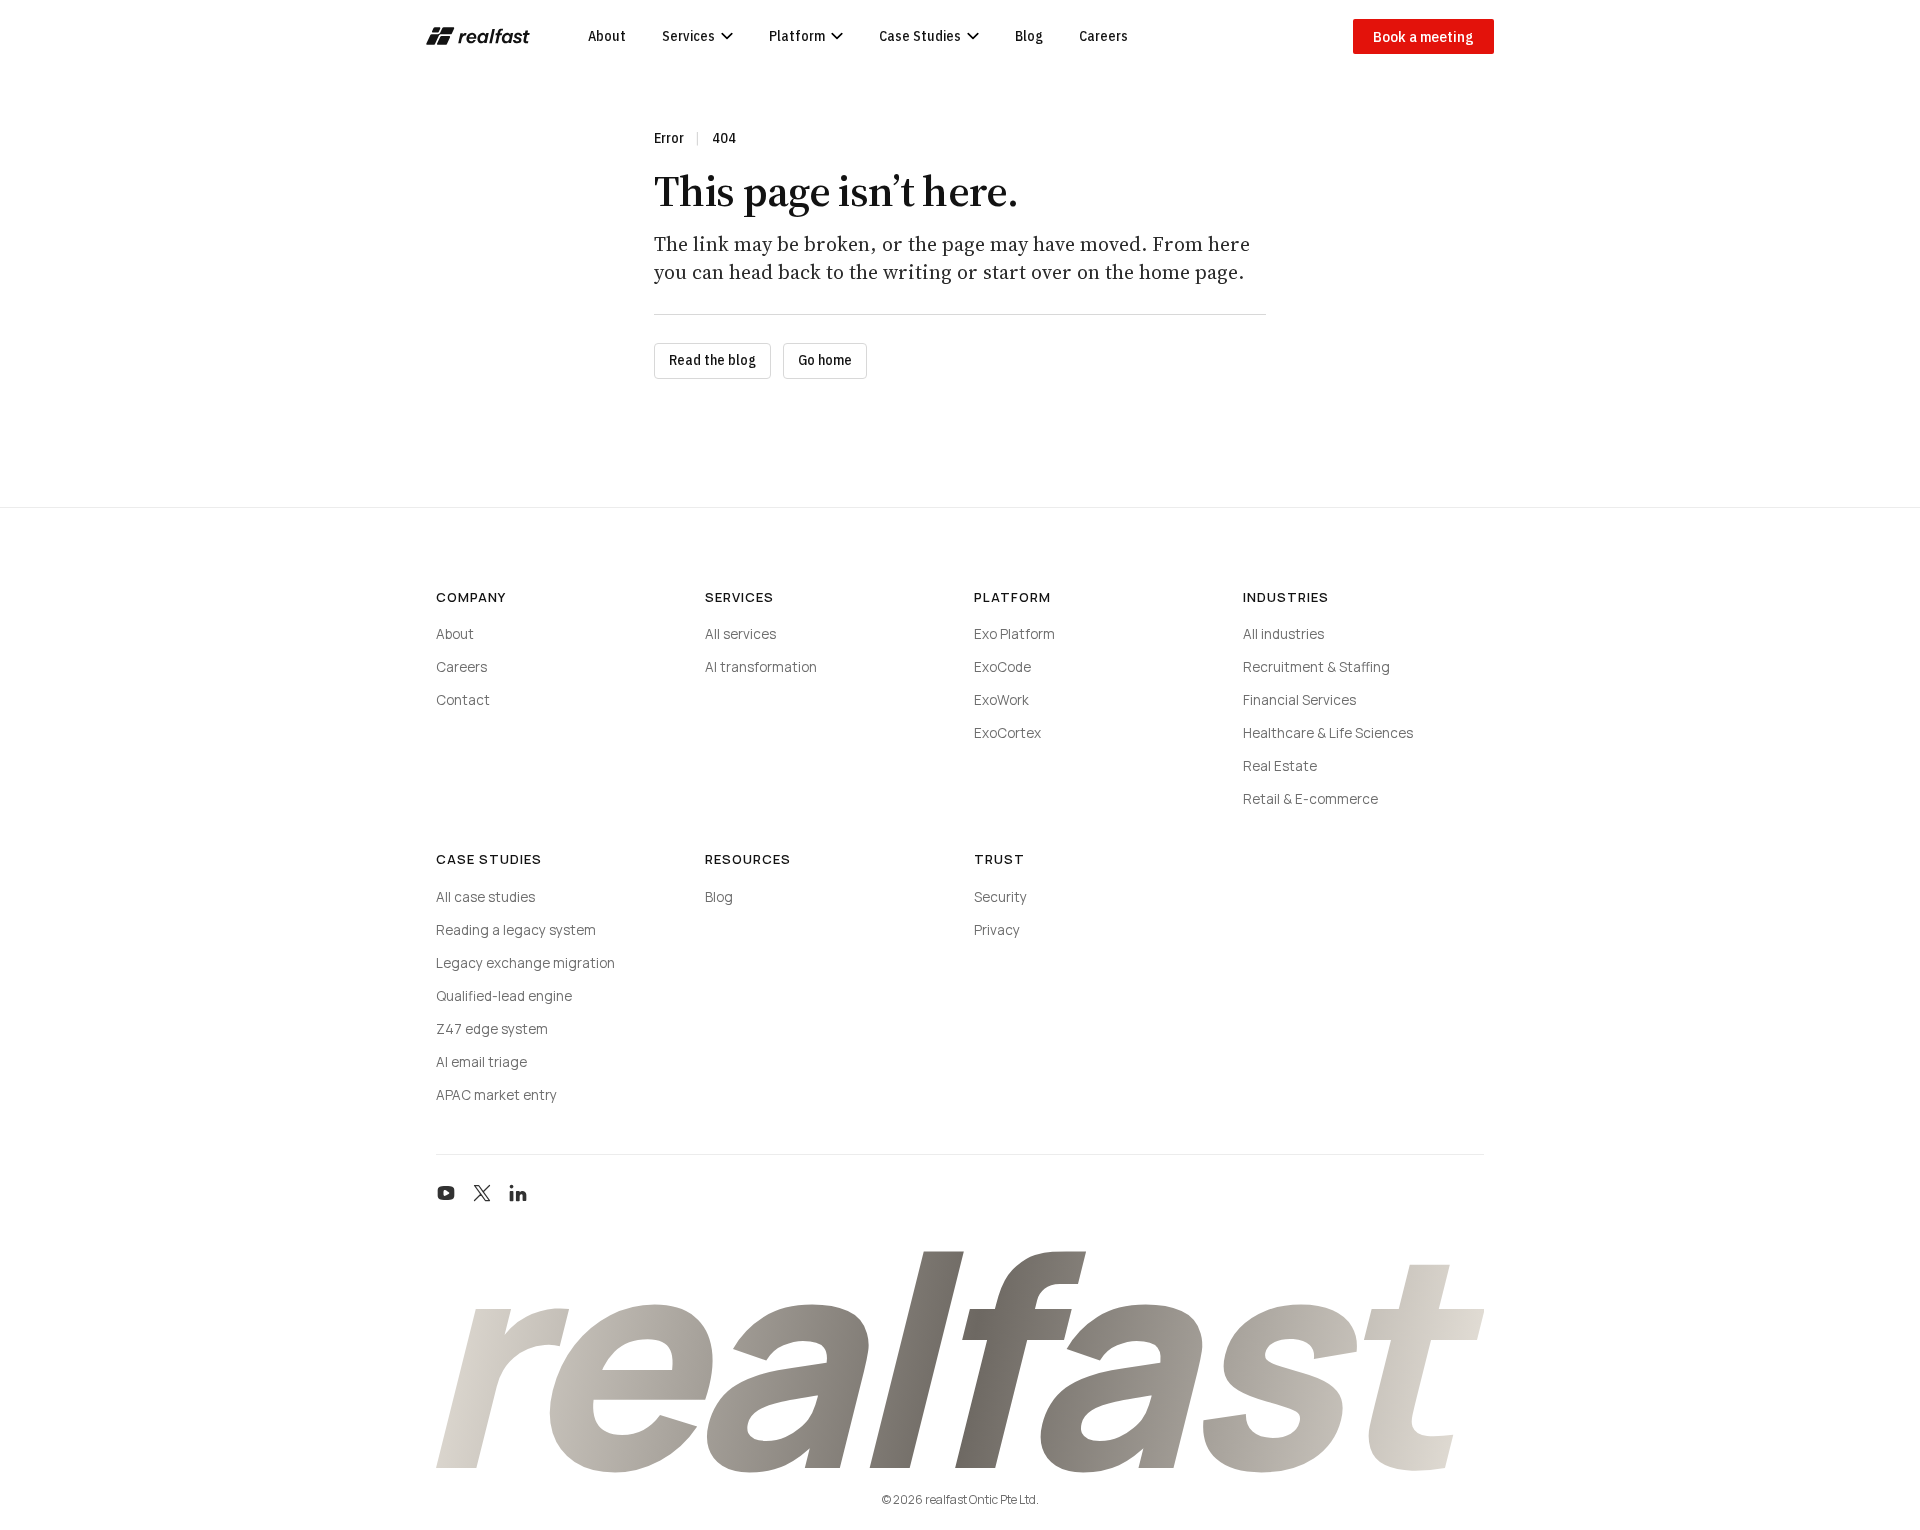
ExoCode (1002, 667)
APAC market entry (496, 1095)
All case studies (485, 897)
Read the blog (712, 360)
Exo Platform (1014, 634)
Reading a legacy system (516, 930)
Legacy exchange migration (525, 963)
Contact (463, 700)
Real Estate (1280, 766)
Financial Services (1299, 700)
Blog (1029, 36)
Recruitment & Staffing (1316, 667)
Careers (1103, 36)
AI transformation (761, 667)
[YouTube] (446, 1193)
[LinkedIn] (518, 1193)
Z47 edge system (492, 1029)
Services (688, 36)
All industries (1283, 634)
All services (740, 634)
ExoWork (1001, 700)
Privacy (997, 930)
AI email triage (481, 1062)
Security (1000, 897)
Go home (825, 360)
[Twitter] (482, 1193)
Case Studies (920, 36)
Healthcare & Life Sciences (1328, 733)
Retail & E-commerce (1310, 799)
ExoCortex (1007, 733)
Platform (797, 36)
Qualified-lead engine (504, 996)
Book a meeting (1423, 36)
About (607, 36)
